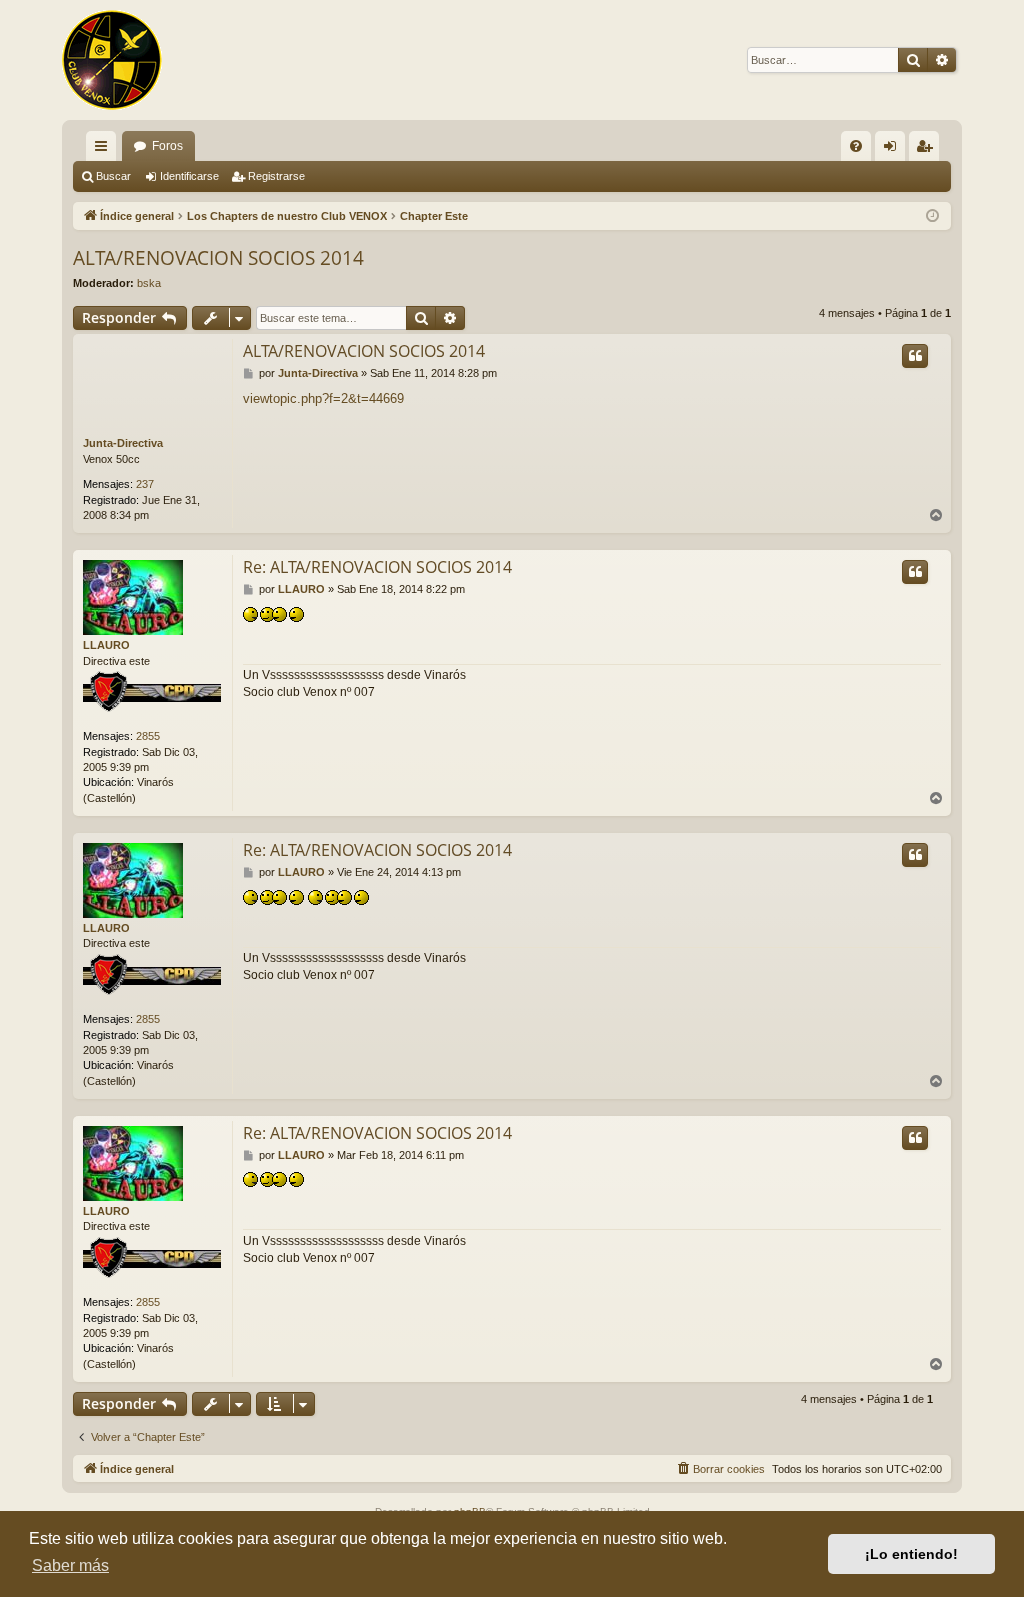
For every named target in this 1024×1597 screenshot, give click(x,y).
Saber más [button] (70, 1565)
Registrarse (276, 176)
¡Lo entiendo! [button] (911, 1554)
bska (149, 283)
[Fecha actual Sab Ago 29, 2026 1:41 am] (932, 216)
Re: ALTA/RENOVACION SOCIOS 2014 (377, 567)
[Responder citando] (915, 356)
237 (145, 484)
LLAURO (106, 645)
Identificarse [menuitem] (894, 150)
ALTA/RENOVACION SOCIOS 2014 (218, 258)
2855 (148, 736)
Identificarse (189, 176)
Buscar (113, 176)
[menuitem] (856, 146)
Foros (167, 146)
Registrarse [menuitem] (928, 150)
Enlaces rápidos (105, 150)
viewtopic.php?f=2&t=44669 (323, 398)
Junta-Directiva (123, 443)
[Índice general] (112, 60)
